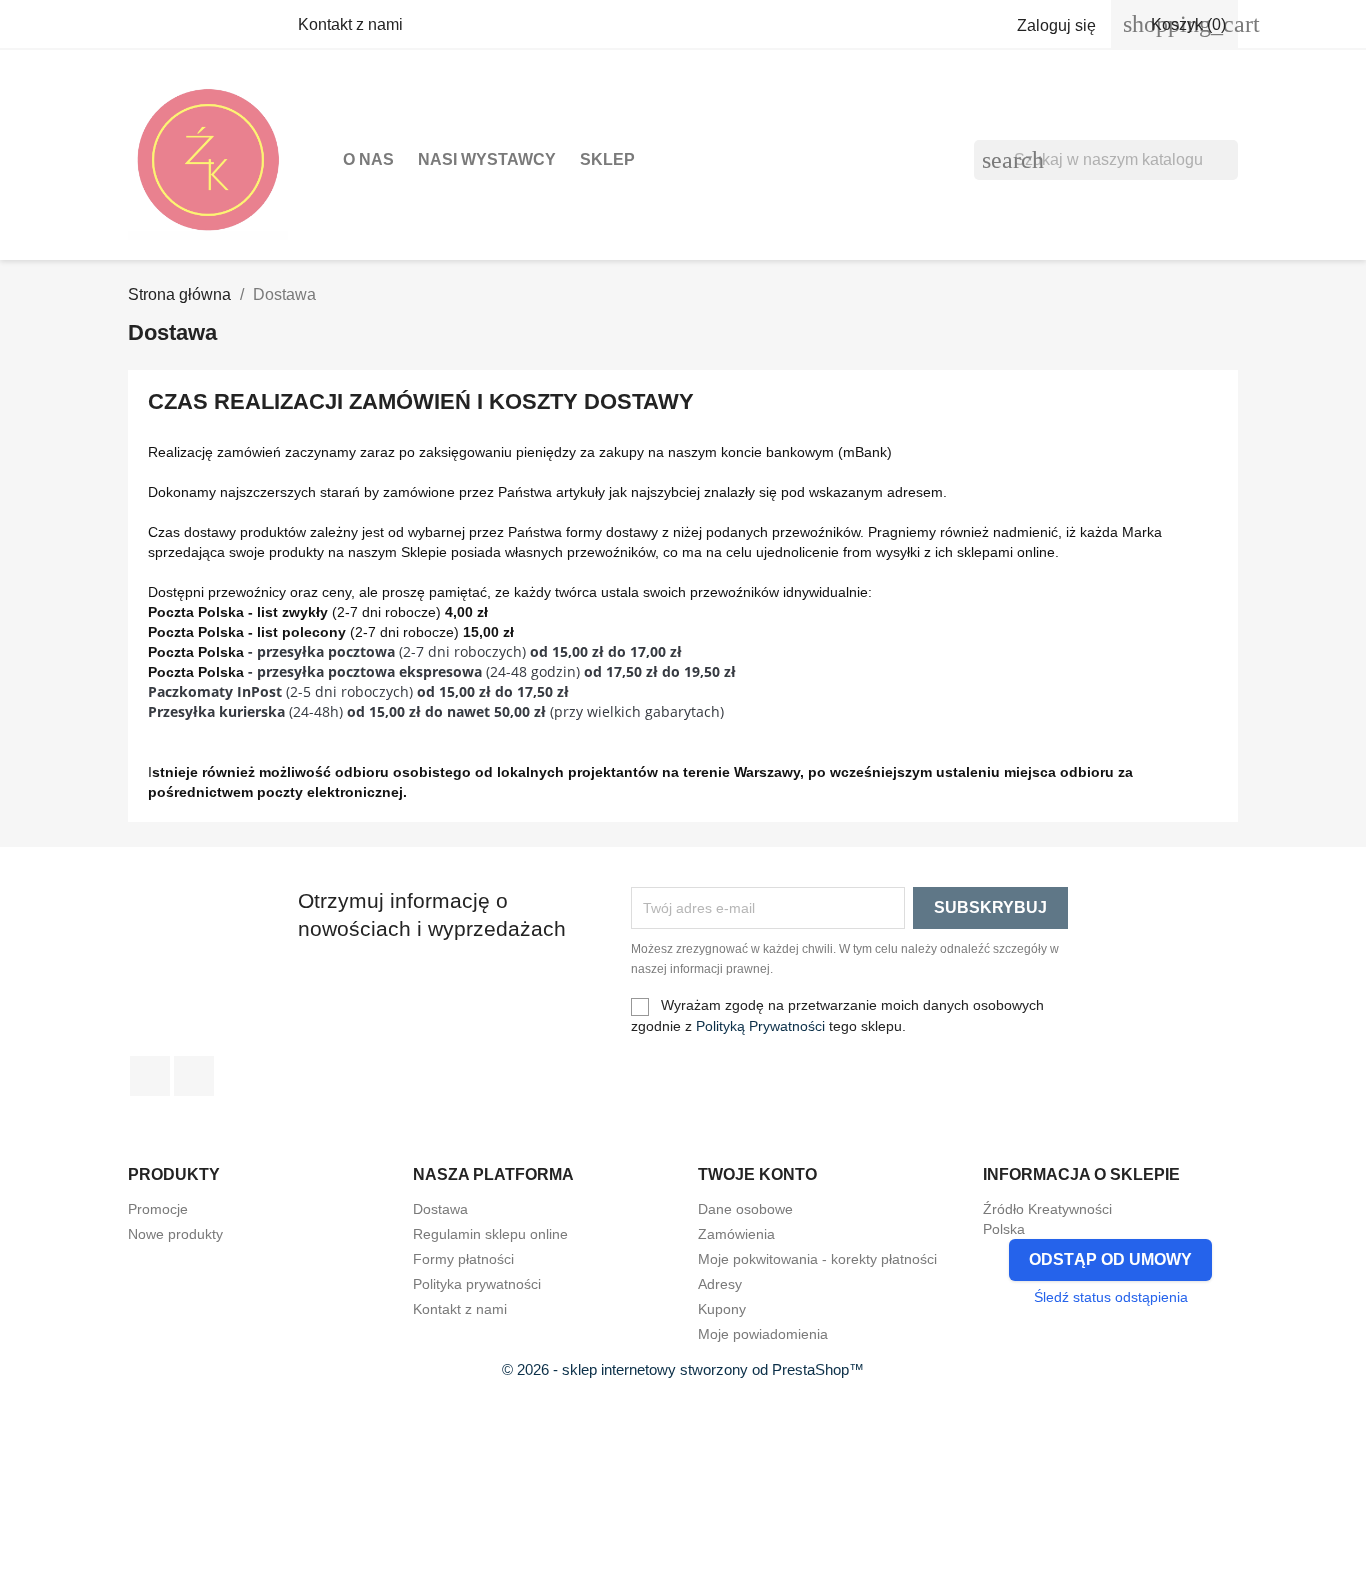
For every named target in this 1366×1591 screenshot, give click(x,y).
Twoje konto (757, 1174)
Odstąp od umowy (1110, 1259)
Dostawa (440, 1209)
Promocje (158, 1209)
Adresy (720, 1284)
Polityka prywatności (477, 1284)
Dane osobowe (745, 1209)
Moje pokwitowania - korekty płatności (817, 1259)
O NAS (368, 159)
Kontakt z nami (350, 24)
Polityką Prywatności (760, 1026)
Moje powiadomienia (763, 1334)
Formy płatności (463, 1259)
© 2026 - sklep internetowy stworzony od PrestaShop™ (683, 1369)
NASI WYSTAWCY (487, 159)
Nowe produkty (175, 1234)
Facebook (150, 1076)
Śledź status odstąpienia (1111, 1297)
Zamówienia (736, 1234)
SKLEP (607, 159)
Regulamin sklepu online (490, 1234)
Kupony (722, 1309)
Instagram (194, 1076)
